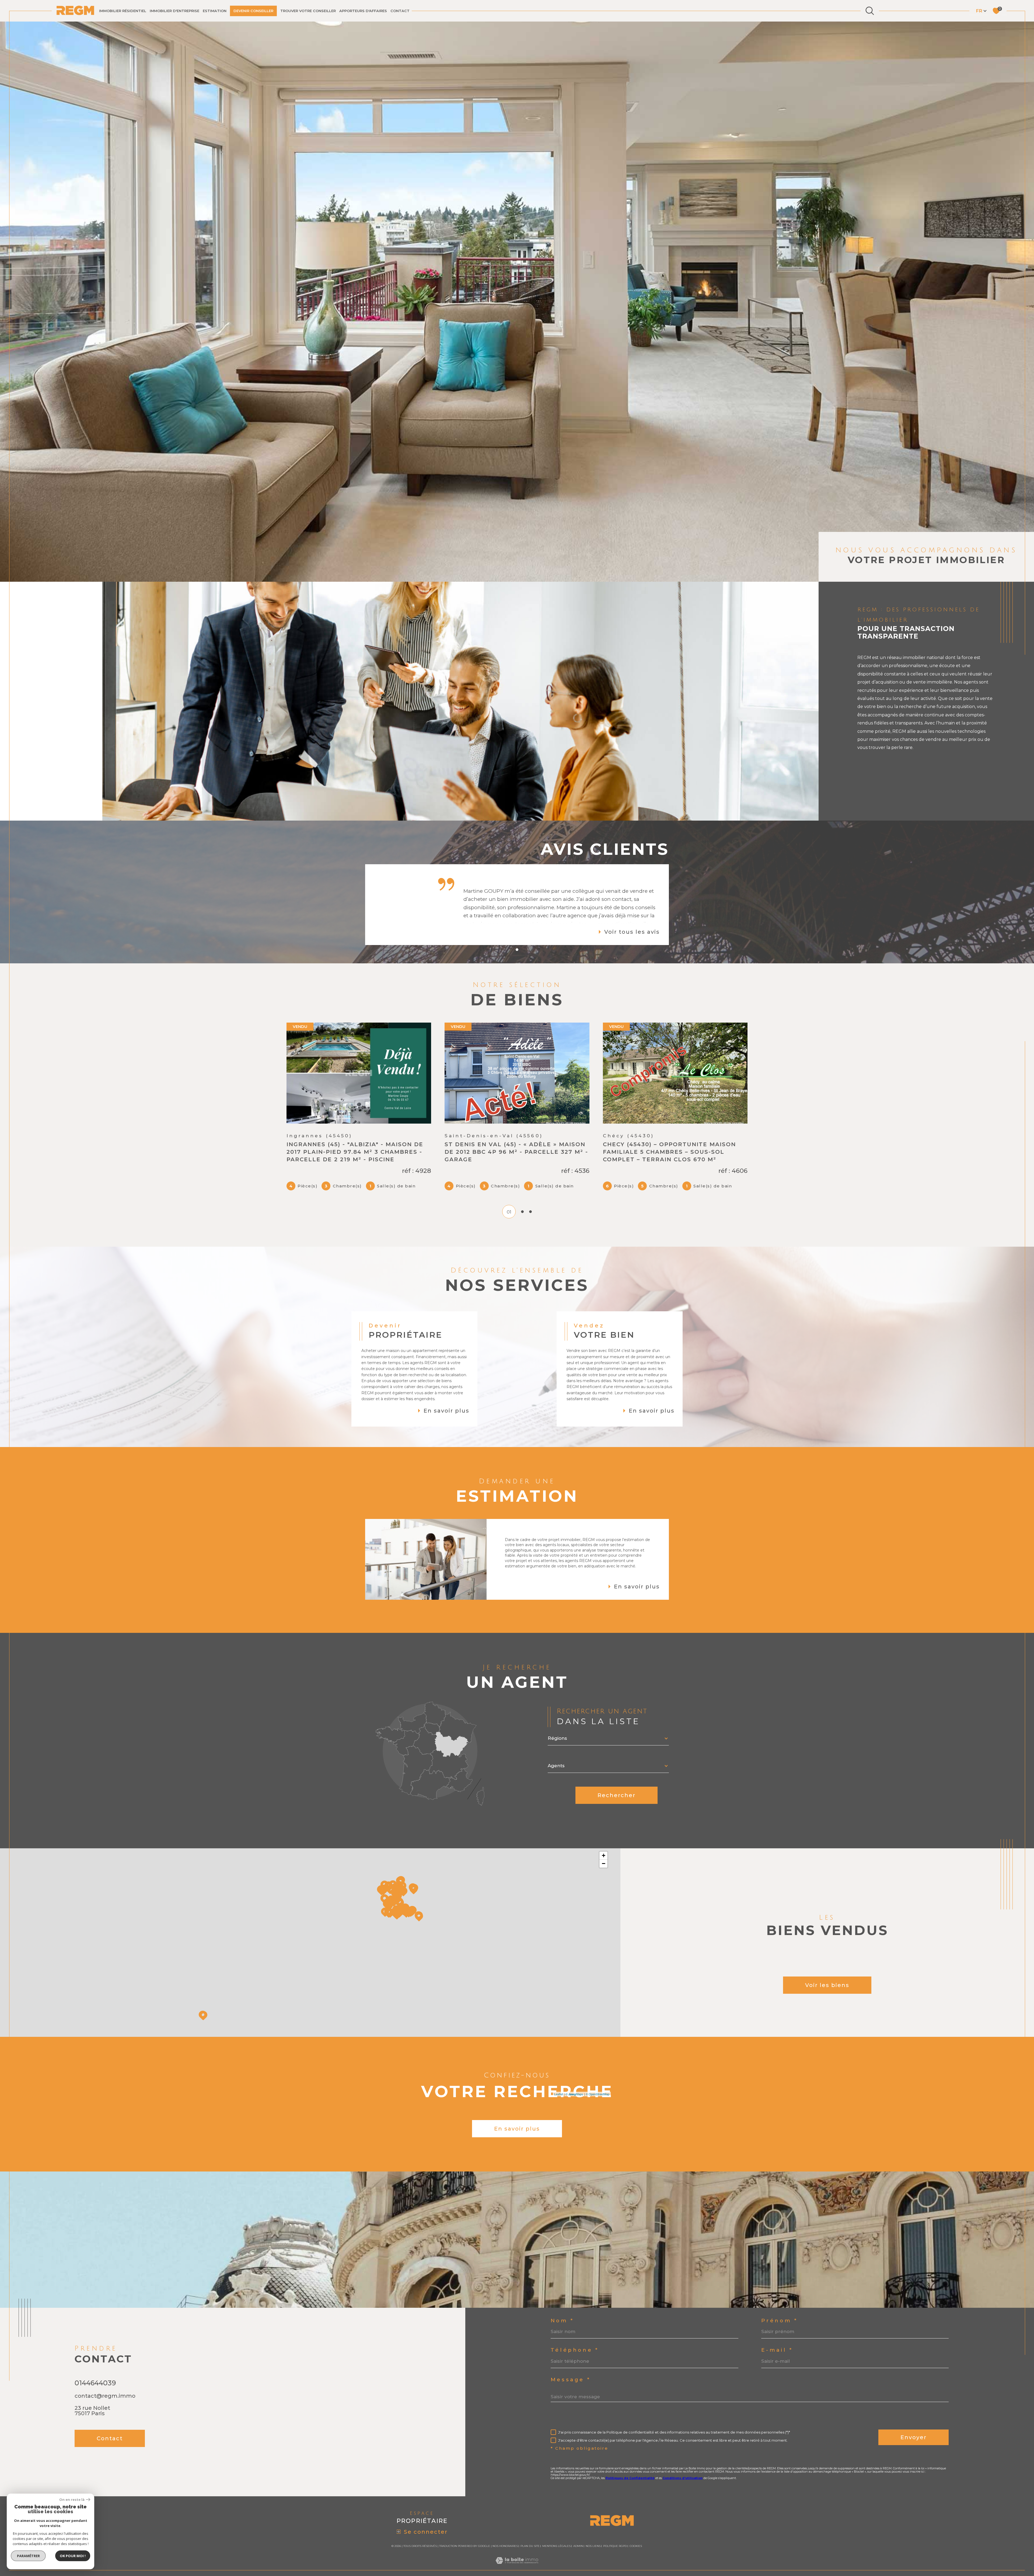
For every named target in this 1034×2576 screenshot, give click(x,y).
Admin (578, 2531)
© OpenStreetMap (598, 2079)
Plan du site (530, 2531)
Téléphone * (575, 2335)
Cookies (636, 2531)
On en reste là (72, 2500)
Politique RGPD (615, 2531)
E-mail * (777, 2335)
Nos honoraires (505, 2531)
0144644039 (95, 2368)
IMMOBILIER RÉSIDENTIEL (123, 11)
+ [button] (604, 1840)
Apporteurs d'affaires (363, 11)
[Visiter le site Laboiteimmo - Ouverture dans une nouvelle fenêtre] (517, 2552)
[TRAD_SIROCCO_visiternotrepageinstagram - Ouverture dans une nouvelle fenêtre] (119, 2453)
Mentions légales (556, 2531)
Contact (400, 11)
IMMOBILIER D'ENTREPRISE (174, 11)
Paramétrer (28, 2556)
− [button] (604, 1848)
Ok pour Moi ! (73, 2556)
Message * (571, 2365)
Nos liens (593, 2531)
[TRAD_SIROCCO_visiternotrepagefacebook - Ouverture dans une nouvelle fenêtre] (82, 2453)
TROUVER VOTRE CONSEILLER (308, 11)
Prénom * (780, 2306)
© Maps (574, 2079)
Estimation (215, 11)
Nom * (562, 2306)
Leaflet (559, 2079)
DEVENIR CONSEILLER (253, 11)
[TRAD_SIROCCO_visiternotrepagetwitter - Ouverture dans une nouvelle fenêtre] (100, 2453)
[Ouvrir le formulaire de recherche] (870, 11)
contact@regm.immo (105, 2381)
